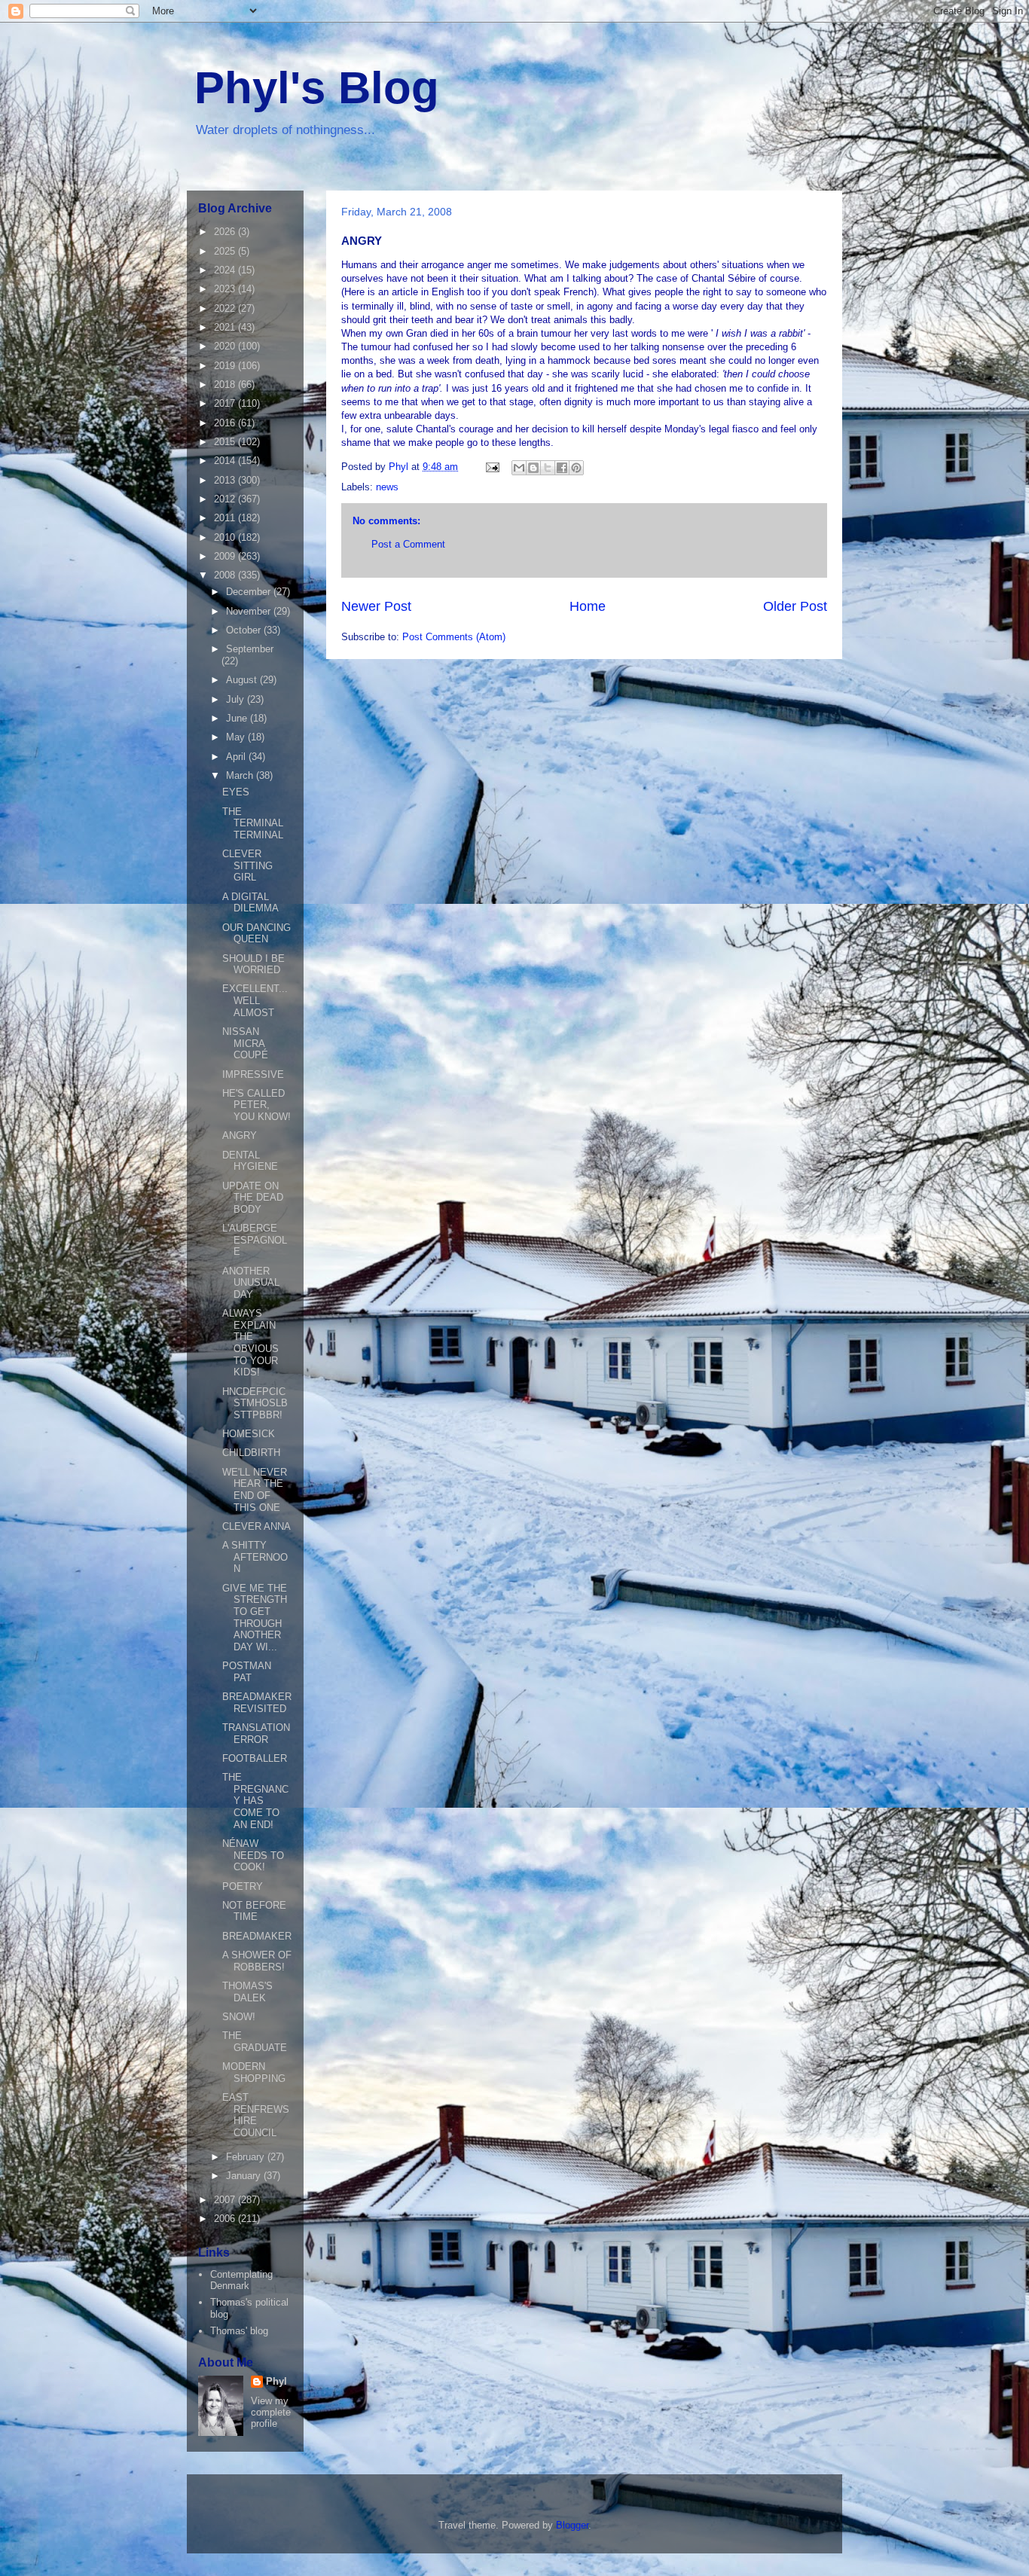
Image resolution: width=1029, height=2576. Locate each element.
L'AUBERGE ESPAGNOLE (255, 1240)
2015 (226, 442)
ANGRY (240, 1135)
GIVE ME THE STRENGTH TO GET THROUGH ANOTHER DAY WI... (255, 1618)
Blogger (572, 2525)
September (250, 649)
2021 (226, 327)
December (250, 592)
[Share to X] (548, 468)
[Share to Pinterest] (576, 468)
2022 (226, 308)
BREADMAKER (257, 1936)
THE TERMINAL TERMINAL (253, 823)
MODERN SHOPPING (254, 2072)
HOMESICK (249, 1434)
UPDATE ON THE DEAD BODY (253, 1198)
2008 (226, 575)
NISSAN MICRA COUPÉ (245, 1043)
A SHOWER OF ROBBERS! (257, 1961)
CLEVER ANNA (256, 1526)
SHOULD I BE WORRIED (253, 964)
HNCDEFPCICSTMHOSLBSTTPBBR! (255, 1403)
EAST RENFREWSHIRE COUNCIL (256, 2115)
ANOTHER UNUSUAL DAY (251, 1283)
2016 (226, 423)
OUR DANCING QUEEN (256, 934)
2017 (226, 403)
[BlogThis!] (533, 468)
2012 (226, 499)
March (241, 775)
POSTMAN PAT (247, 1672)
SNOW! (239, 2017)
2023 (226, 289)
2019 (226, 366)
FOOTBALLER (255, 1758)
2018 (226, 385)
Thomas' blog (239, 2331)
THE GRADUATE (255, 2042)
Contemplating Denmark (241, 2280)
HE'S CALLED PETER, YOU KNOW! (256, 1105)
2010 (226, 537)
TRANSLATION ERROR (256, 1734)
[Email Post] (492, 467)
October (245, 630)
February (247, 2157)
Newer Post (376, 606)
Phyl (276, 2381)
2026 (226, 232)
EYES (236, 792)
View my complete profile (271, 2412)
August (243, 680)
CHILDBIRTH (251, 1453)
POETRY (243, 1886)
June (238, 718)
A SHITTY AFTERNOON (255, 1557)
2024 (226, 270)
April (237, 757)
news (387, 487)
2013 (226, 480)
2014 (226, 461)
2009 (226, 556)
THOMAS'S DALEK (247, 1992)
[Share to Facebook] (562, 468)
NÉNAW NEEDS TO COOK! (253, 1855)
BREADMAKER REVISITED (257, 1703)
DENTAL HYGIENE (250, 1161)
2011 (226, 518)
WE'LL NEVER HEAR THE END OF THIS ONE (255, 1490)
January (245, 2176)
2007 (226, 2200)
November (250, 611)
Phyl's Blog (317, 88)
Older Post (795, 606)
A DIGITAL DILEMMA (250, 903)
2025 (226, 251)
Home (588, 606)
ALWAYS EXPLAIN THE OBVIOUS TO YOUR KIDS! (250, 1343)
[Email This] (519, 468)
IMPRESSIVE (253, 1074)
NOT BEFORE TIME (254, 1911)
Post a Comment (408, 544)
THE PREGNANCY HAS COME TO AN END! (255, 1801)
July (237, 699)
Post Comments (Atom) (454, 637)
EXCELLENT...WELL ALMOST (255, 1000)
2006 (226, 2219)
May (237, 737)
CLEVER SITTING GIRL (247, 865)
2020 (226, 346)
